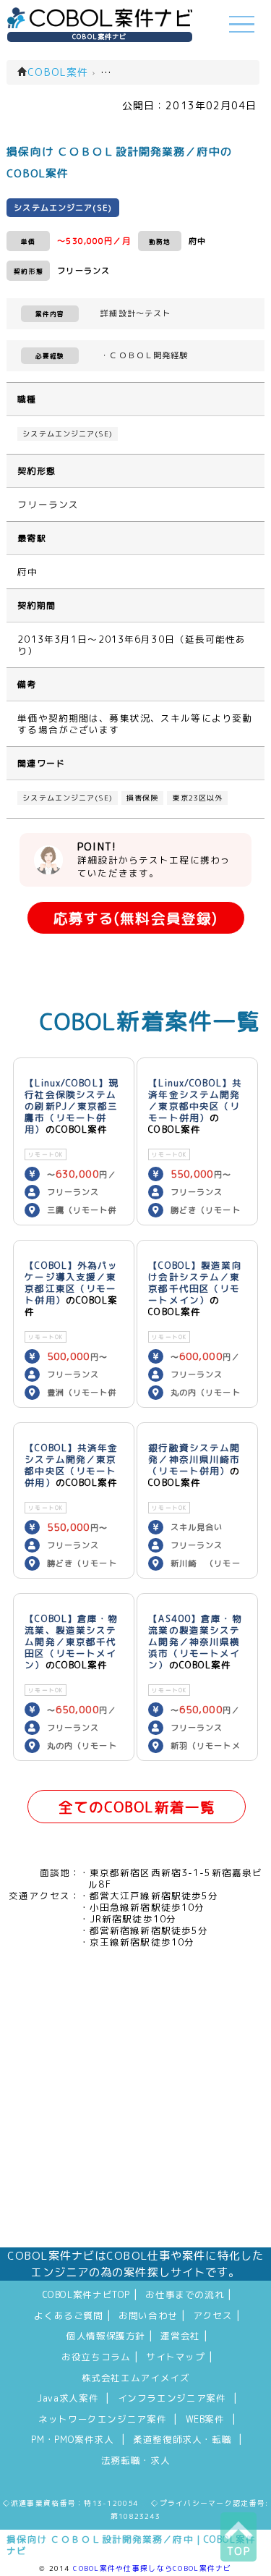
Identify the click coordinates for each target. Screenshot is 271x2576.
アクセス (213, 2315)
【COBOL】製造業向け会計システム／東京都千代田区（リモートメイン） (195, 1283)
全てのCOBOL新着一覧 (137, 1807)
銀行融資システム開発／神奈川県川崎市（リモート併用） (194, 1459)
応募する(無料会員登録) (135, 918)
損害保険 (142, 798)
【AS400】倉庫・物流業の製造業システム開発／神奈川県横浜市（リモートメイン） (195, 1642)
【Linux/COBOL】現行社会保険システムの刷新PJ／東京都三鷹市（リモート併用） (72, 1106)
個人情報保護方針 (106, 2336)
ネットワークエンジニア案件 (102, 2419)
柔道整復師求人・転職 (182, 2439)
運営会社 (180, 2336)
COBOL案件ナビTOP (87, 2294)
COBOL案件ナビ (99, 37)
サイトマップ (176, 2357)
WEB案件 (205, 2419)
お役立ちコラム (96, 2357)
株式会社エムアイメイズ (136, 2378)
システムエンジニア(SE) (68, 434)
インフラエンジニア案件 (172, 2398)
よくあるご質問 (68, 2315)
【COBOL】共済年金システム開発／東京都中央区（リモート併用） (71, 1465)
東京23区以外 (197, 798)
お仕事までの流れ (185, 2294)
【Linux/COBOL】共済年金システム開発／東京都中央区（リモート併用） (195, 1100)
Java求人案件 (68, 2398)
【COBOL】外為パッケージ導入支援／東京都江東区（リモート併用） (71, 1283)
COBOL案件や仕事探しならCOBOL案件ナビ (152, 2568)
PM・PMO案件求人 (72, 2439)
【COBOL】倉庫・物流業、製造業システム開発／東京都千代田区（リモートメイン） (71, 1642)
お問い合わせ (148, 2315)
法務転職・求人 (135, 2460)
